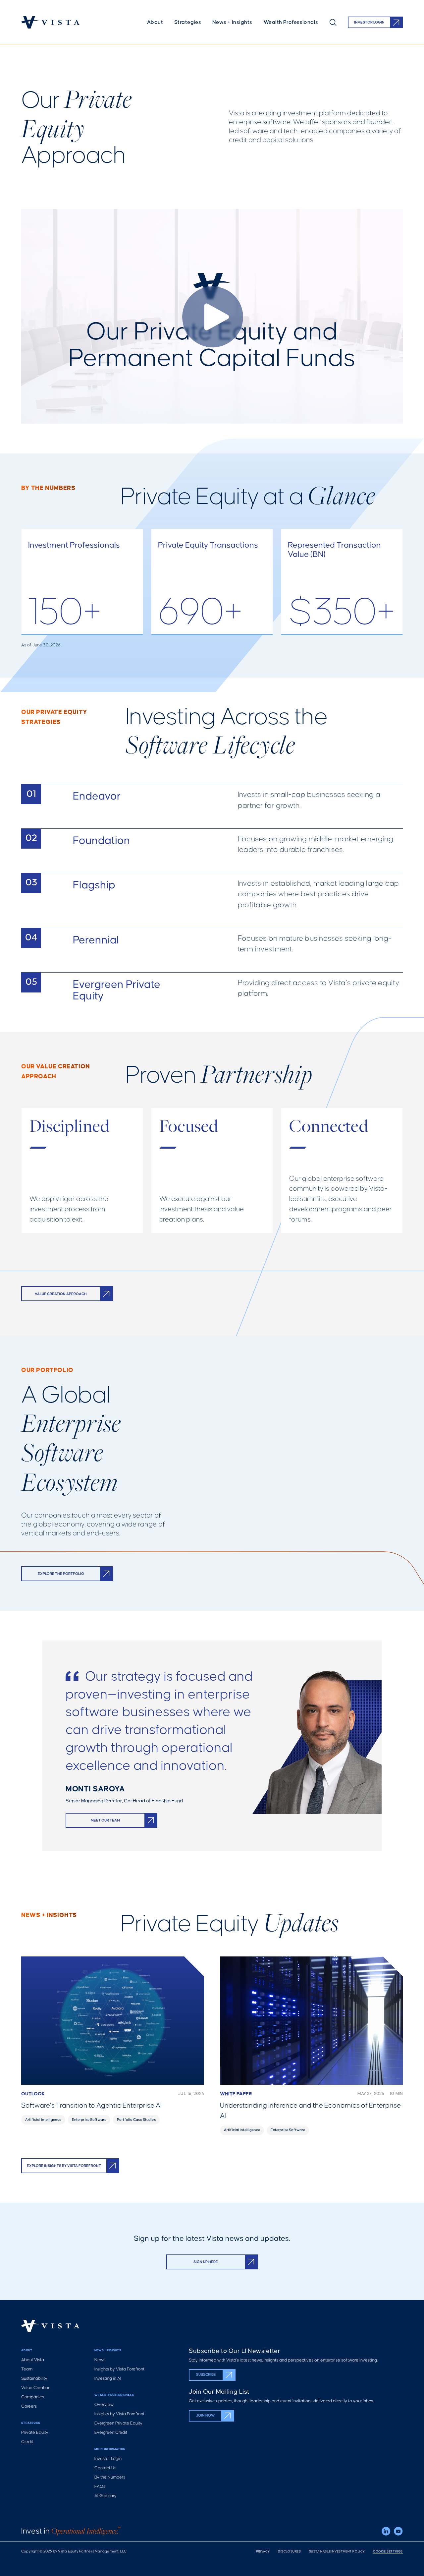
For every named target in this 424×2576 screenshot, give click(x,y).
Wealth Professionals (291, 22)
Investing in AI (108, 2379)
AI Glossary (106, 2496)
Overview (104, 2405)
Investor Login (108, 2459)
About (155, 22)
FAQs (100, 2487)
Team (27, 2369)
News (100, 2360)
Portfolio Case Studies (136, 2120)
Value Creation (36, 2388)
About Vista (33, 2360)
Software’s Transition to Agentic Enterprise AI (91, 2106)
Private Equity (35, 2433)
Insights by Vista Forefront (119, 2369)
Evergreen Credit (111, 2433)
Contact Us (105, 2468)
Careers (29, 2406)
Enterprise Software (89, 2120)
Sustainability (34, 2379)
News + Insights (232, 22)
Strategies (188, 22)
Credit (27, 2442)
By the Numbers (110, 2477)
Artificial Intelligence (43, 2120)
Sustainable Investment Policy (337, 2552)
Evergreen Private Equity (118, 2423)
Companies (33, 2397)
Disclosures (290, 2552)
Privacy (263, 2552)
